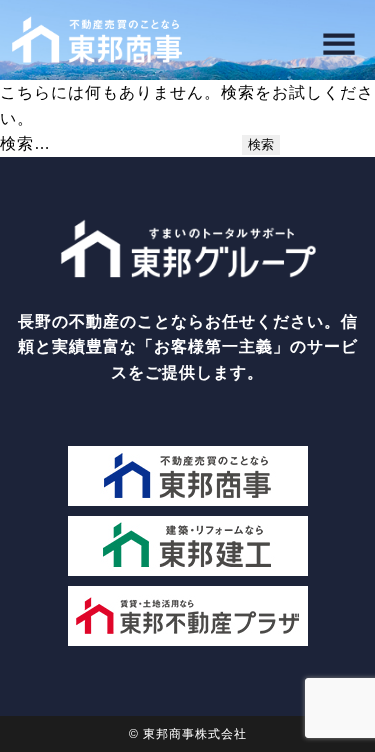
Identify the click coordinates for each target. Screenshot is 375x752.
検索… (25, 143)
